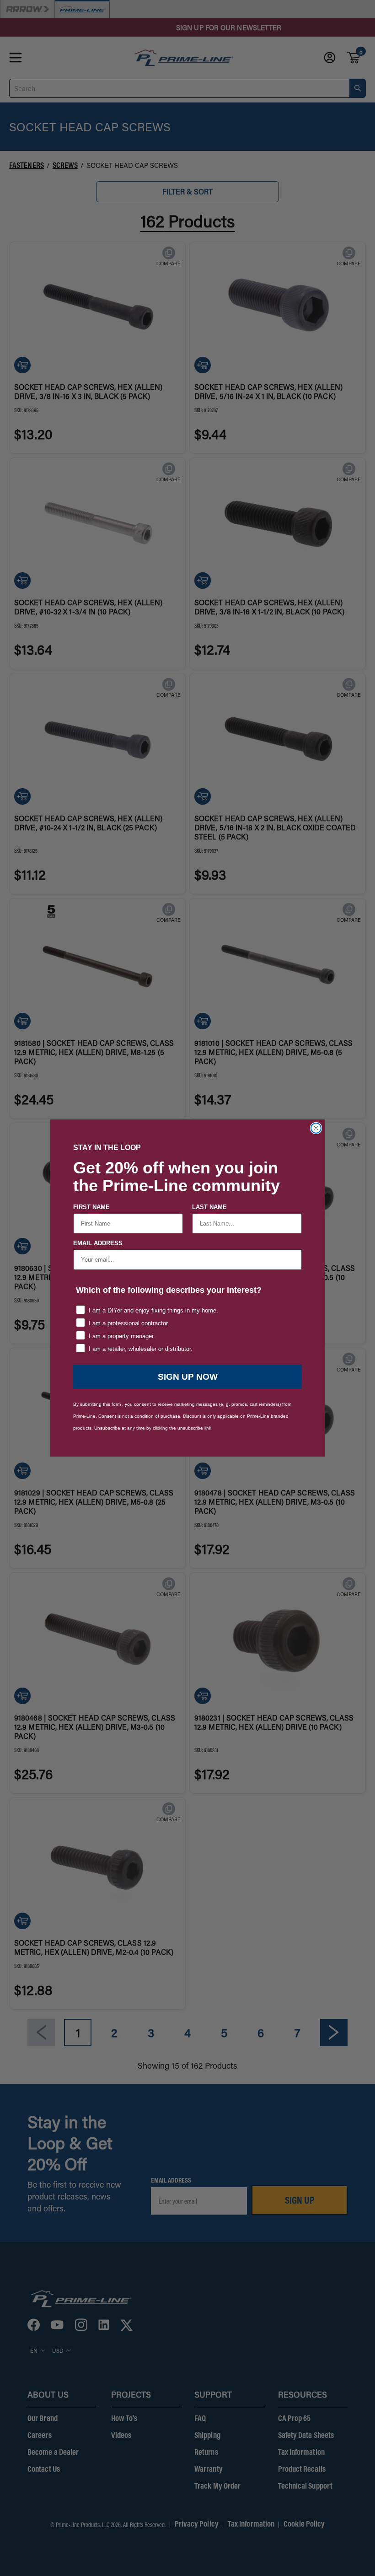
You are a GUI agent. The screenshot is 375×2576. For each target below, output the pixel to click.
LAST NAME (209, 1207)
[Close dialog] (316, 1128)
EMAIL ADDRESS (98, 1243)
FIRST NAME (91, 1207)
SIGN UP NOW (188, 1377)
